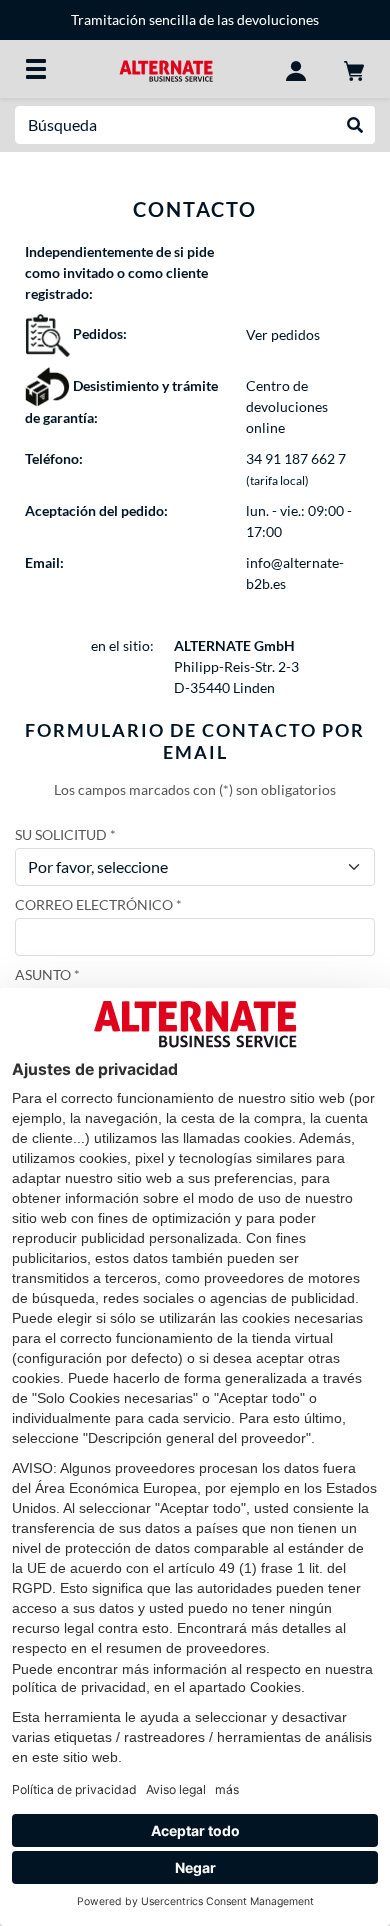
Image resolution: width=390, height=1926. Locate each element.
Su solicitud (61, 834)
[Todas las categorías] (36, 69)
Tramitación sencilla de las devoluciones (195, 19)
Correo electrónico (94, 904)
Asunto (43, 974)
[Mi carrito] (354, 69)
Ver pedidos (283, 334)
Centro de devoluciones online (287, 406)
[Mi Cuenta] (296, 69)
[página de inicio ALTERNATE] (166, 68)
